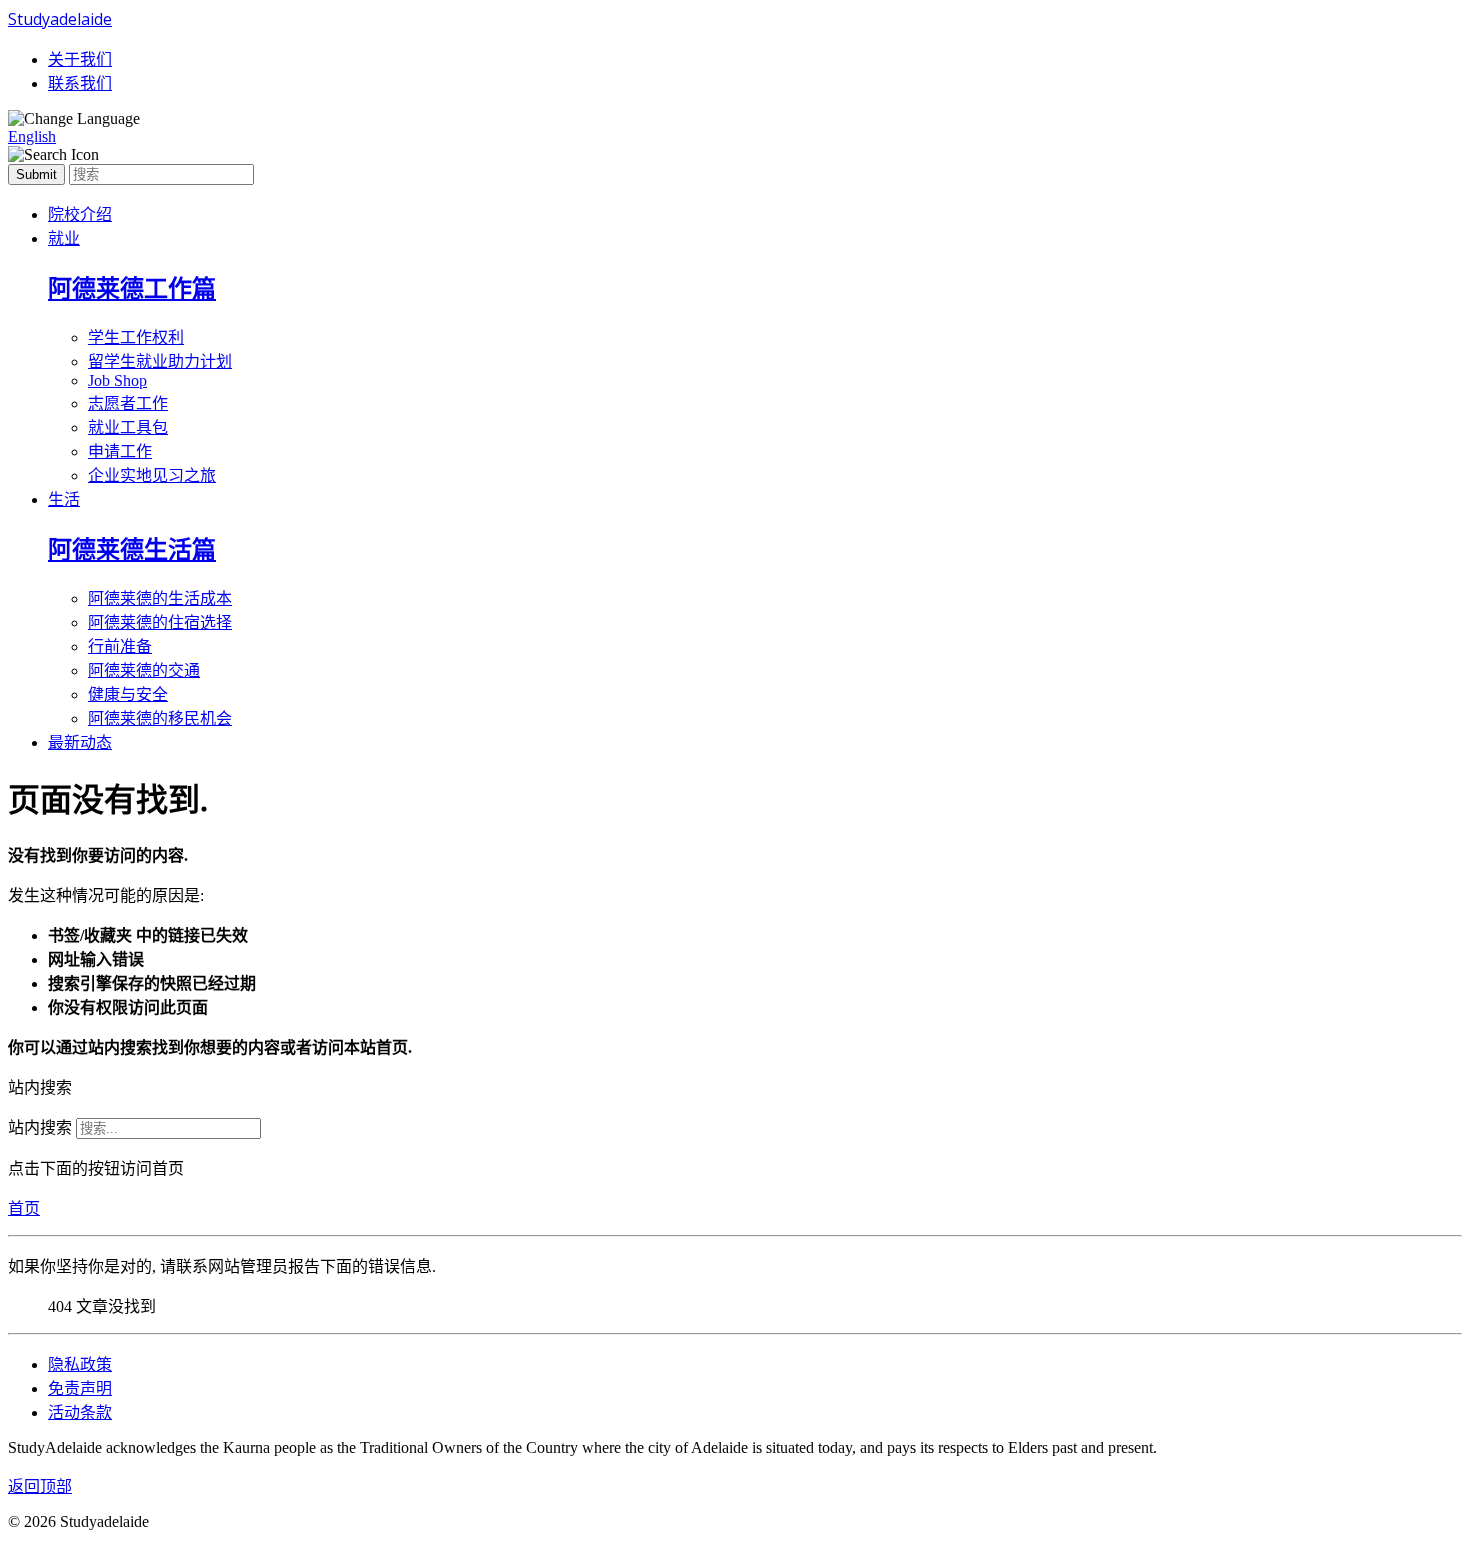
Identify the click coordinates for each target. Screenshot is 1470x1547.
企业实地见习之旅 (152, 475)
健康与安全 (128, 694)
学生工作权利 (136, 337)
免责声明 (80, 1388)
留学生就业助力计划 (160, 361)
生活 (64, 499)
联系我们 (80, 83)
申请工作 (120, 451)
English (32, 136)
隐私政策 (80, 1364)
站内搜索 (40, 1127)
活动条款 (80, 1412)
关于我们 (80, 59)
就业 (64, 238)
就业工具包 (128, 427)
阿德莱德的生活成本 (160, 598)
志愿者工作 (128, 403)
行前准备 (120, 646)
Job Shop (117, 380)
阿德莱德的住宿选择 (160, 622)
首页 (24, 1208)
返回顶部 (40, 1486)
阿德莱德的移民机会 (160, 718)
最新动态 (80, 742)
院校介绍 (80, 214)
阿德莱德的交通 (144, 670)
